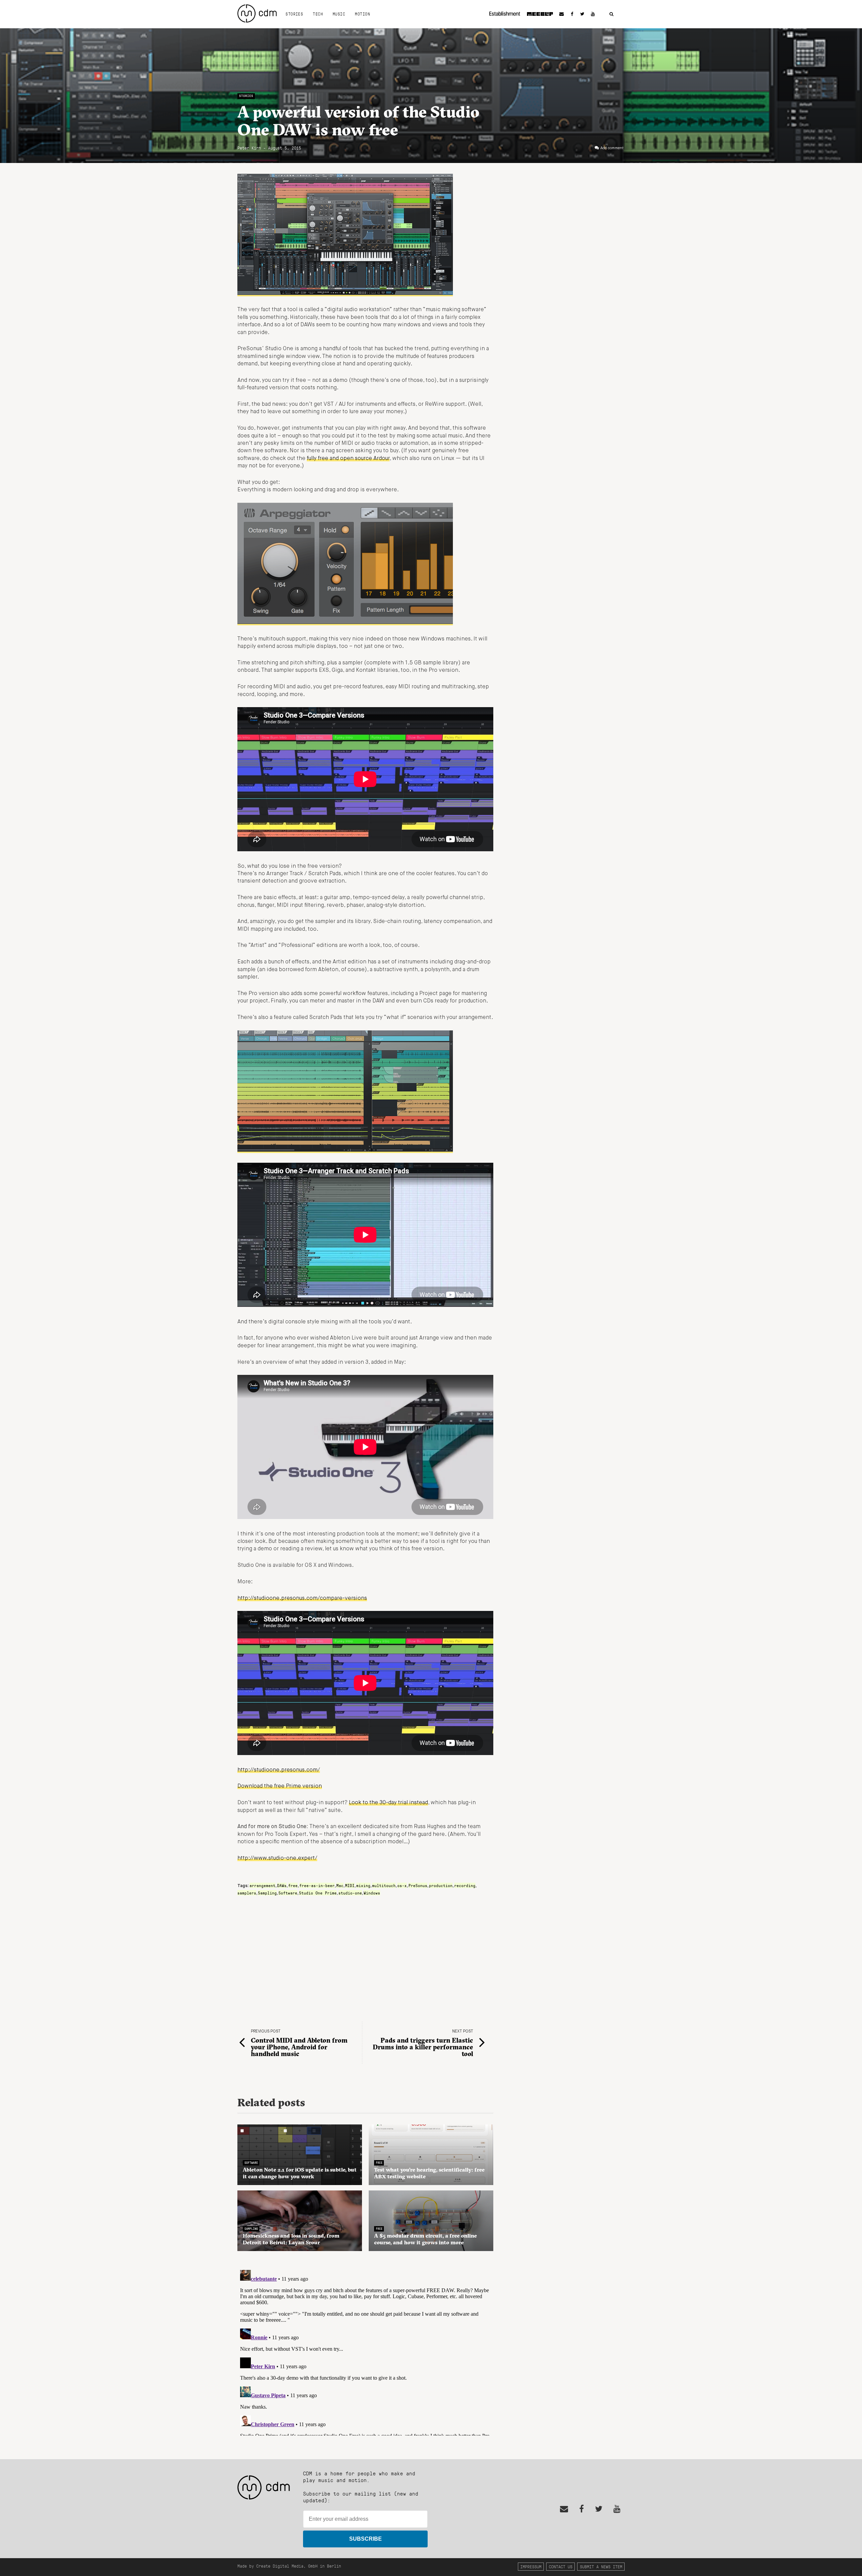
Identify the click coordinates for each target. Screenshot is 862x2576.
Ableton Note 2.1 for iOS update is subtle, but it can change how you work (300, 2173)
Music (339, 14)
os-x (402, 1885)
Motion (362, 14)
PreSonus (418, 1885)
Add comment (612, 148)
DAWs (282, 1885)
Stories (294, 14)
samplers (247, 1893)
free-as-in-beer (317, 1885)
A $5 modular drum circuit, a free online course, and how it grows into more (425, 2239)
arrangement (262, 1885)
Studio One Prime (318, 1893)
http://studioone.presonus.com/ (279, 1770)
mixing (363, 1885)
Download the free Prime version (280, 1786)
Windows (372, 1893)
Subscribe (366, 2539)
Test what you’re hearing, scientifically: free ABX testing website (429, 2173)
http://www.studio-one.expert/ (277, 1858)
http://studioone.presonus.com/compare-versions (302, 1598)
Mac (340, 1885)
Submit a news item (601, 2566)
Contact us (561, 2566)
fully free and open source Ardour (348, 459)
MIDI (350, 1885)
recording (465, 1885)
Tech (318, 14)
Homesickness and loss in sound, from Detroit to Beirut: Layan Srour (291, 2239)
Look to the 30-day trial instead (388, 1803)
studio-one (350, 1893)
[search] (611, 14)
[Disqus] (365, 2351)
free (293, 1885)
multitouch (384, 1885)
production (441, 1885)
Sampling (267, 1893)
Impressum (531, 2566)
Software (288, 1893)
